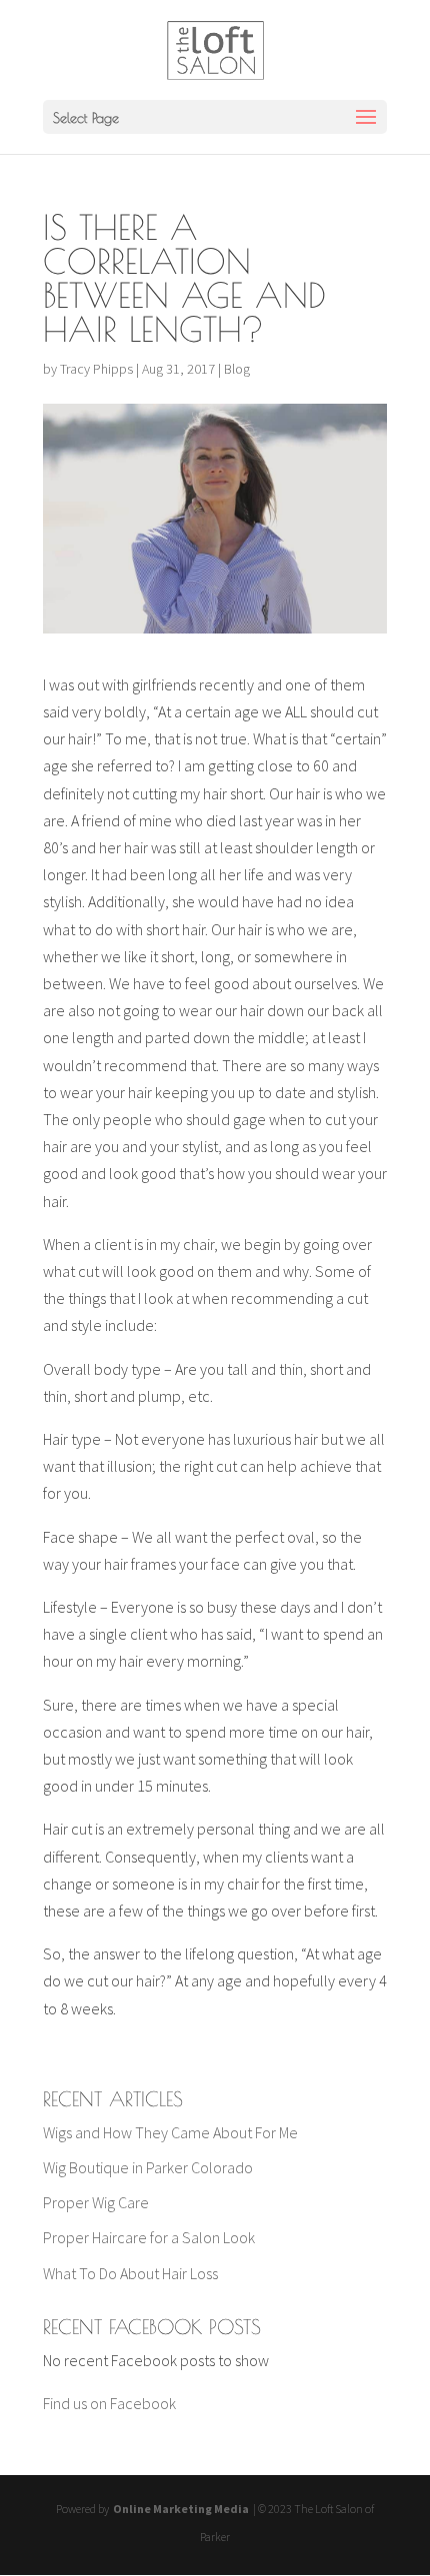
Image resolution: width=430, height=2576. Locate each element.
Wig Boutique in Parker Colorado (148, 2167)
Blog (237, 369)
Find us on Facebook (109, 2403)
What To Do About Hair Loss (130, 2273)
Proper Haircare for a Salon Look (149, 2237)
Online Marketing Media (180, 2509)
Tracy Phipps (96, 369)
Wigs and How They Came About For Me (170, 2132)
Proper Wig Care (96, 2202)
